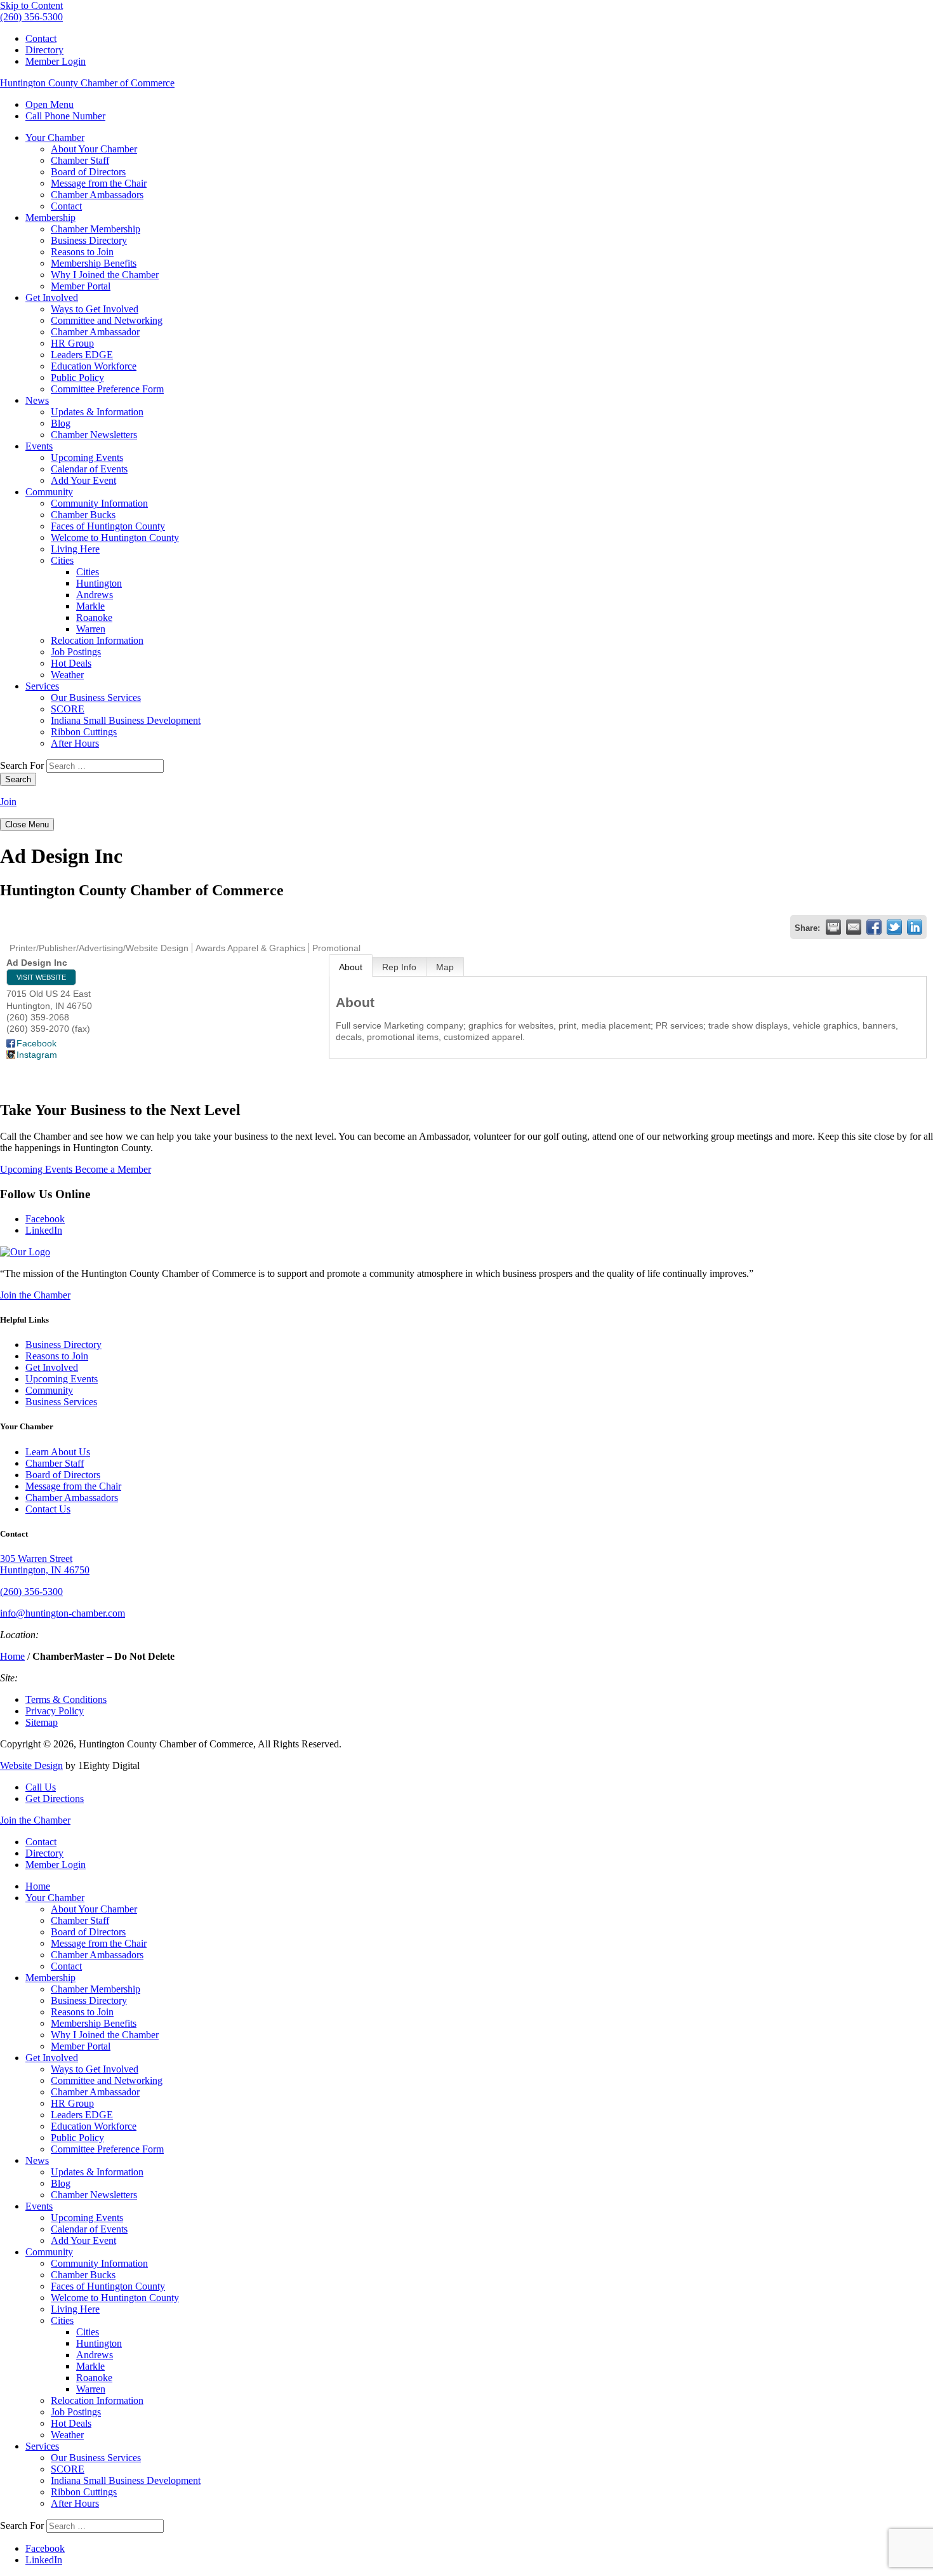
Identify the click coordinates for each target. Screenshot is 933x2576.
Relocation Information (97, 640)
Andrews (95, 595)
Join (8, 802)
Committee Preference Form (107, 389)
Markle (90, 606)
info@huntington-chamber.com (63, 1613)
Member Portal (81, 286)
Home (12, 1656)
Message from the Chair (99, 183)
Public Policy (77, 377)
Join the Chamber (35, 1295)
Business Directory (89, 240)
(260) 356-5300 (31, 1592)
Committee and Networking (107, 320)
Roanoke (94, 617)
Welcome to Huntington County (115, 537)
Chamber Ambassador (95, 332)
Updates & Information (97, 412)
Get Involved (52, 297)
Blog (61, 423)
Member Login (56, 61)
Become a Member (113, 1169)
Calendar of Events (89, 469)
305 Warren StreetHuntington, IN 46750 (45, 1564)
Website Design (31, 1765)
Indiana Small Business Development (126, 720)
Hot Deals (71, 663)
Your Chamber (55, 137)
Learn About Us (58, 1452)
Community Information (99, 503)
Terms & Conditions (66, 1699)
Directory (44, 50)
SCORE (68, 709)
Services (42, 686)
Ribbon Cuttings (84, 732)
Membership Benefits (94, 263)
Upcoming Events (87, 457)
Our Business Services (96, 697)
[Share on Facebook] (874, 927)
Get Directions (55, 1799)
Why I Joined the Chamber (105, 275)
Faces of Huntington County (108, 526)
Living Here (75, 549)
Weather (67, 675)
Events (39, 446)
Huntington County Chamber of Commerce (87, 83)
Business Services (61, 1402)
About (351, 967)
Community (49, 492)
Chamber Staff (80, 160)
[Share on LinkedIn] (915, 927)
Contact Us (48, 1509)
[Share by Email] (854, 927)
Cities (62, 560)
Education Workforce (94, 366)
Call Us (41, 1787)
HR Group (72, 343)
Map (445, 967)
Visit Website (41, 977)
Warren (91, 629)
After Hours (75, 743)
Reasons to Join (82, 252)
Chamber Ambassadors (97, 195)
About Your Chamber (94, 149)
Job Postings (76, 652)
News (37, 400)
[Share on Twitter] (894, 927)
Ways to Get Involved (95, 309)
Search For (22, 765)
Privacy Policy (55, 1711)
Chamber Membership (96, 229)
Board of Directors (88, 172)
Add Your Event (83, 480)
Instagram (37, 1055)
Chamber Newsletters (94, 435)
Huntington (99, 583)
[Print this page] (833, 927)
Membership (50, 217)
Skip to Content (31, 5)
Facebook (36, 1043)
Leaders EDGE (82, 355)
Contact (41, 38)
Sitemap (42, 1722)
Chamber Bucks (83, 515)
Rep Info (399, 967)
